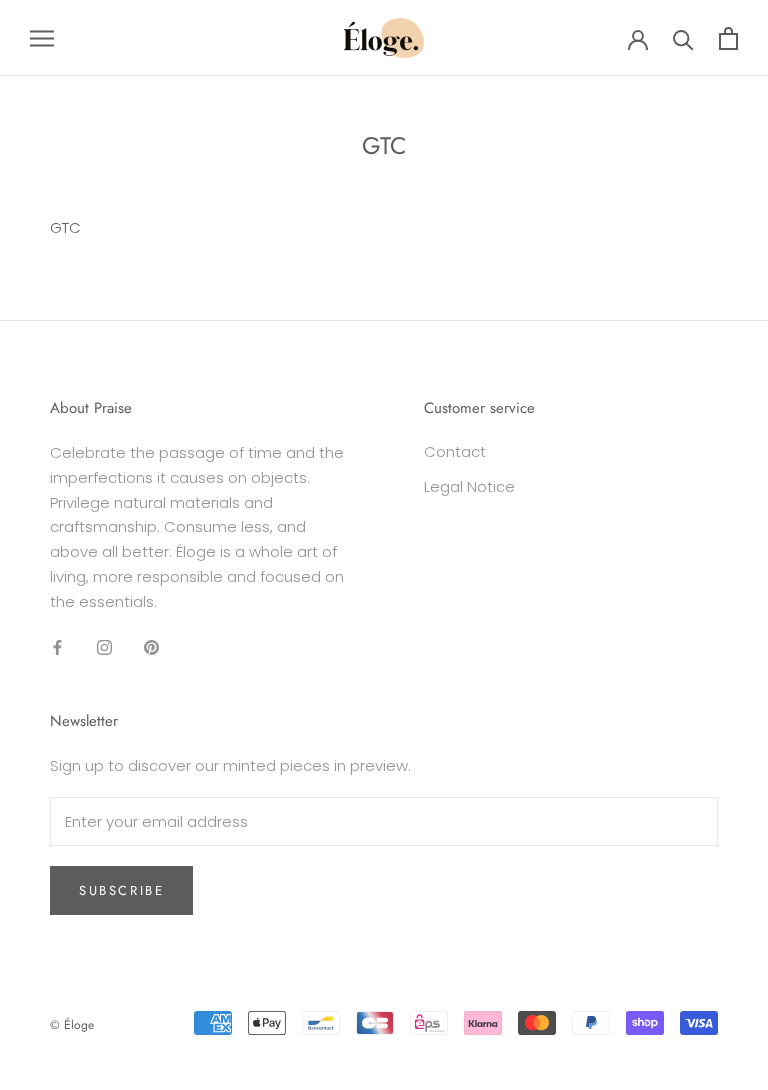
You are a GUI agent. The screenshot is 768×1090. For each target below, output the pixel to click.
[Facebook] (57, 646)
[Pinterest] (151, 646)
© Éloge (72, 1025)
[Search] (683, 38)
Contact (455, 451)
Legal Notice (469, 486)
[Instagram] (104, 646)
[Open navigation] (42, 37)
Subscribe (121, 890)
